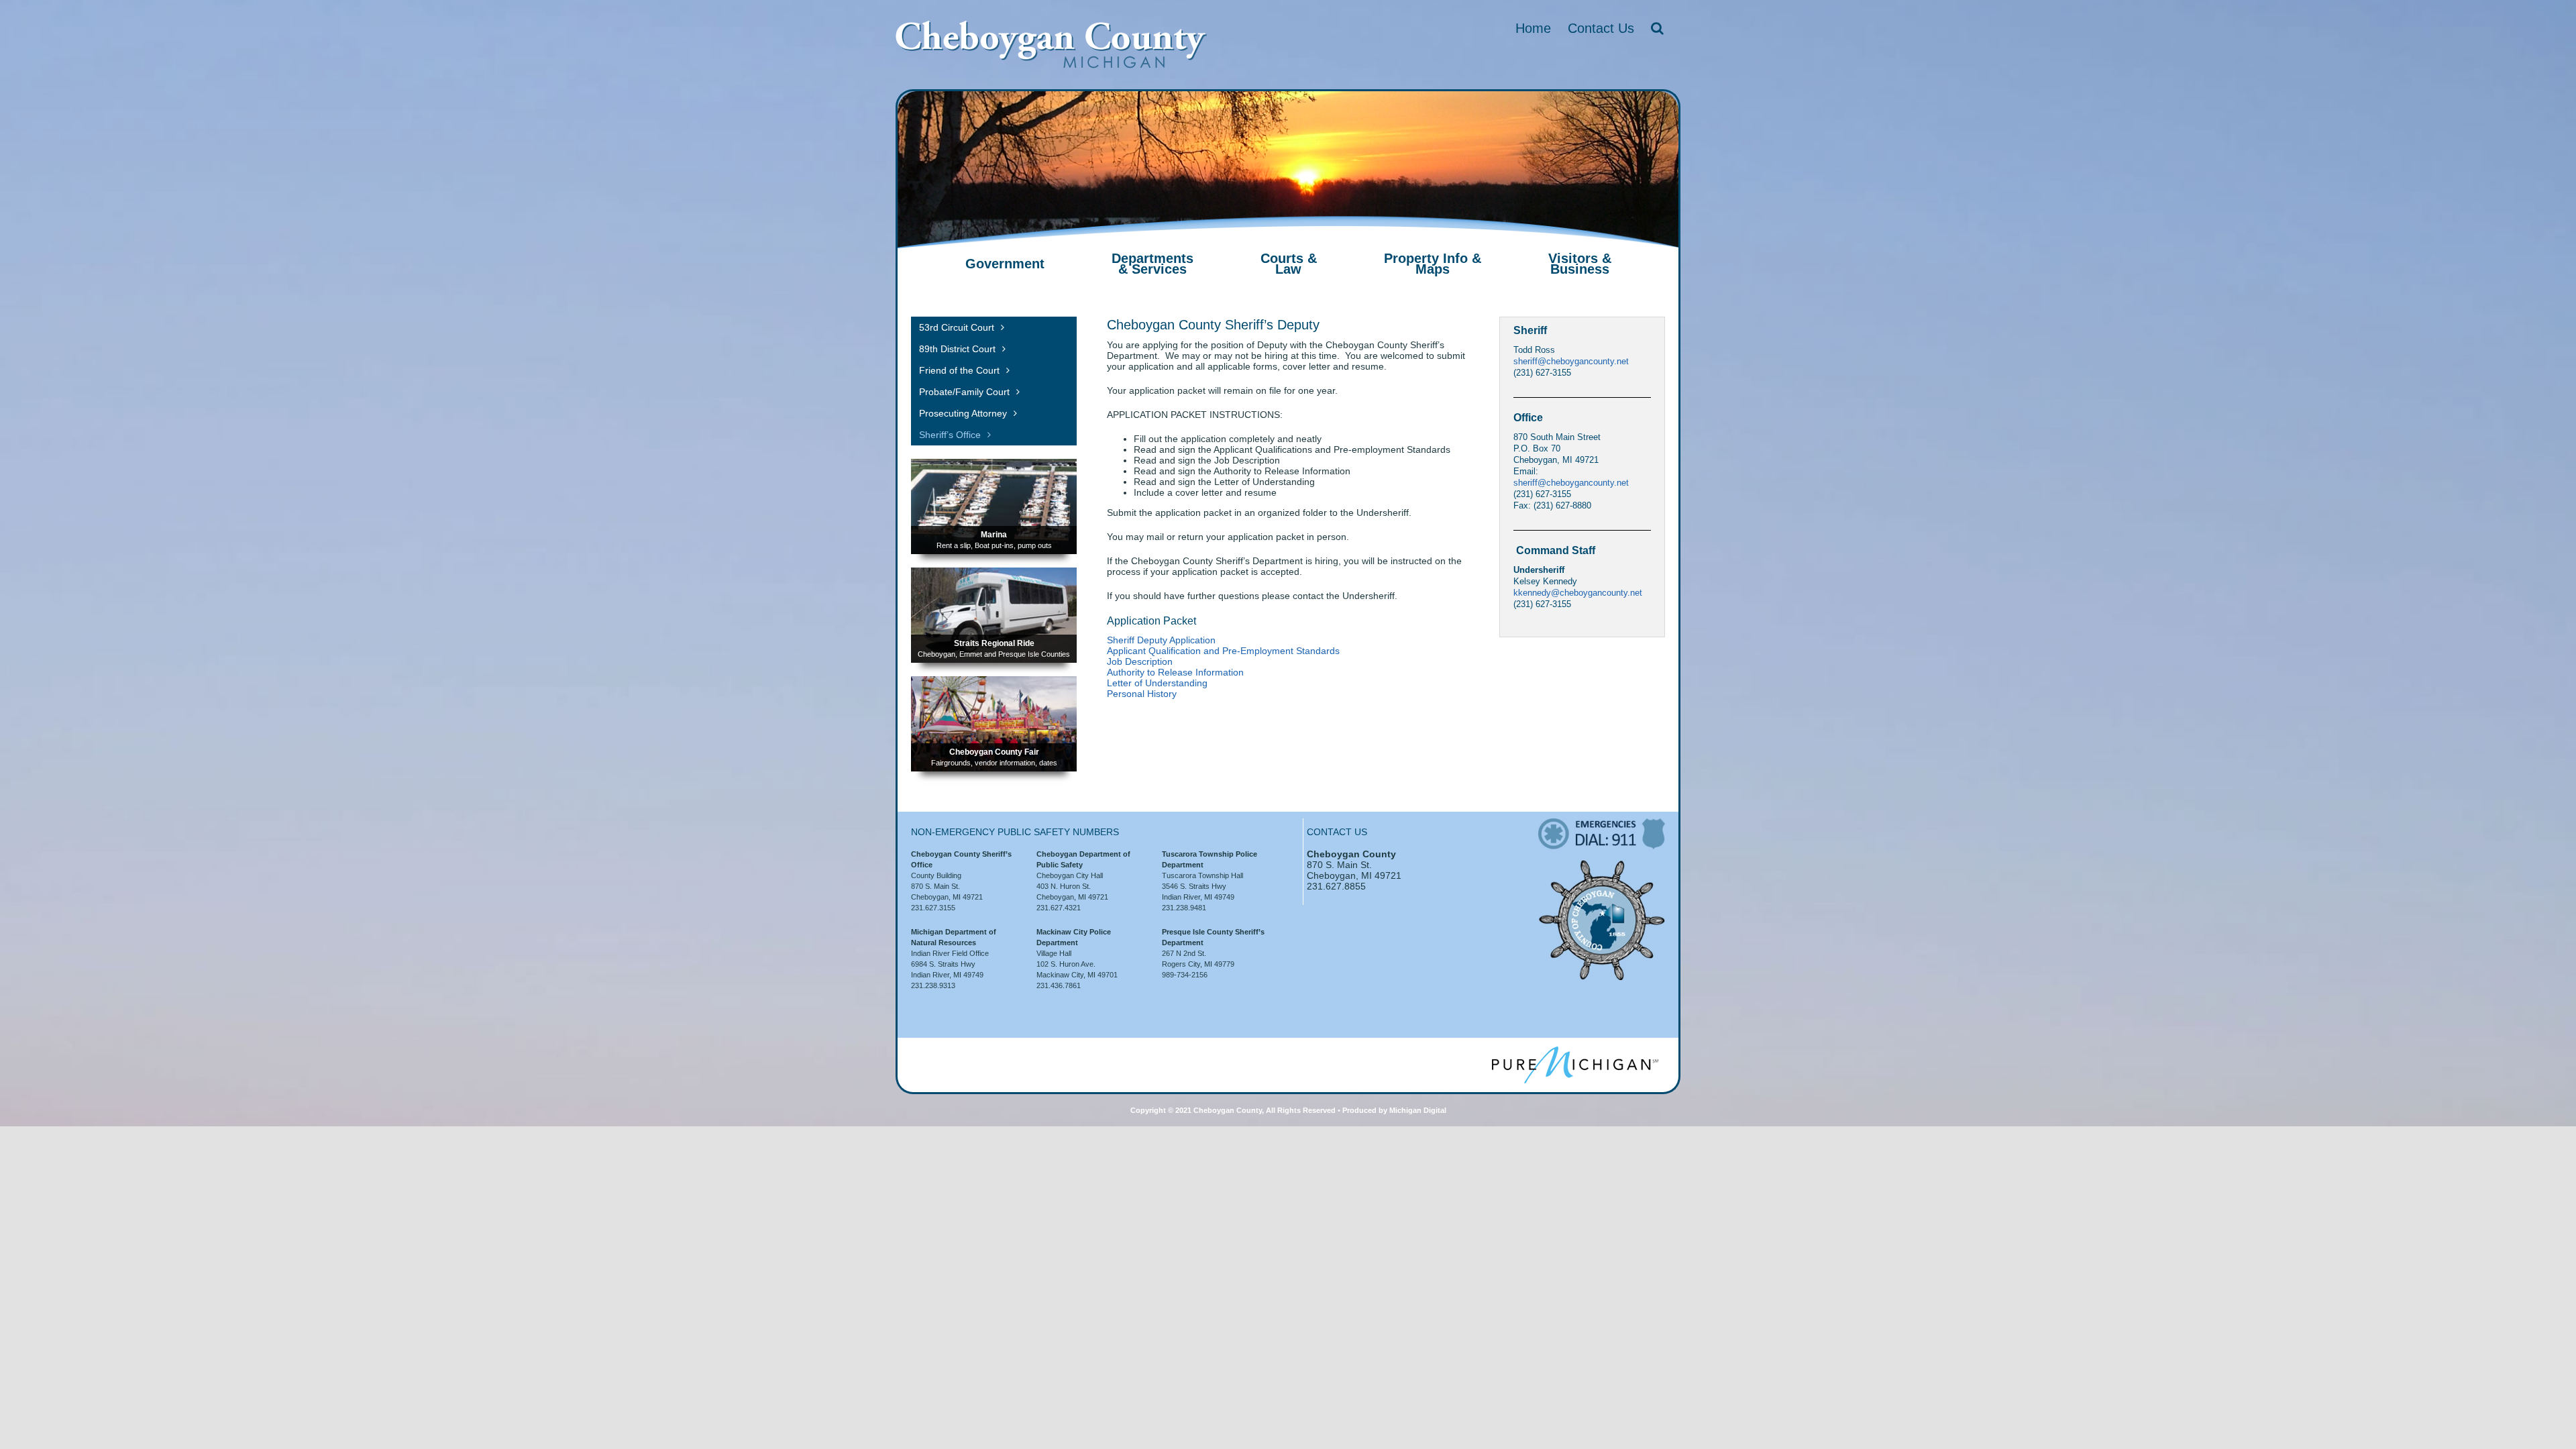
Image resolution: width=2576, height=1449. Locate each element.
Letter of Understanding (1157, 683)
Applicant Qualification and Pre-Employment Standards (1223, 651)
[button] (1657, 28)
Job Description (1140, 661)
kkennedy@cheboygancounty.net (1578, 593)
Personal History (1142, 694)
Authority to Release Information (1175, 672)
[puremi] (1575, 1051)
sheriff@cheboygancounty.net (1571, 361)
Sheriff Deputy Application (1161, 640)
